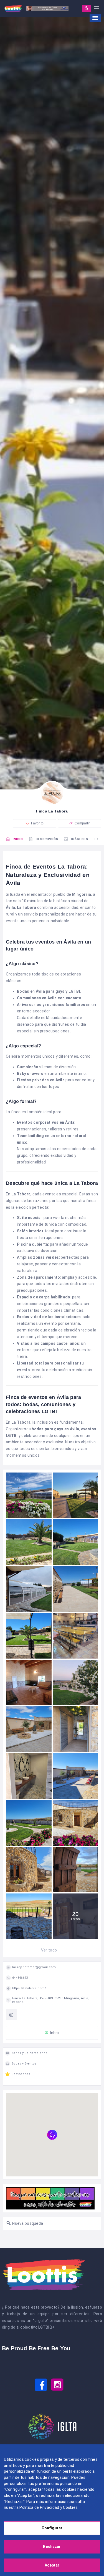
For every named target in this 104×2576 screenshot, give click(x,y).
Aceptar (52, 2565)
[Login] (86, 8)
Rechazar (52, 2547)
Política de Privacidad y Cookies (49, 2507)
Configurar (52, 2528)
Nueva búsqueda (27, 2223)
